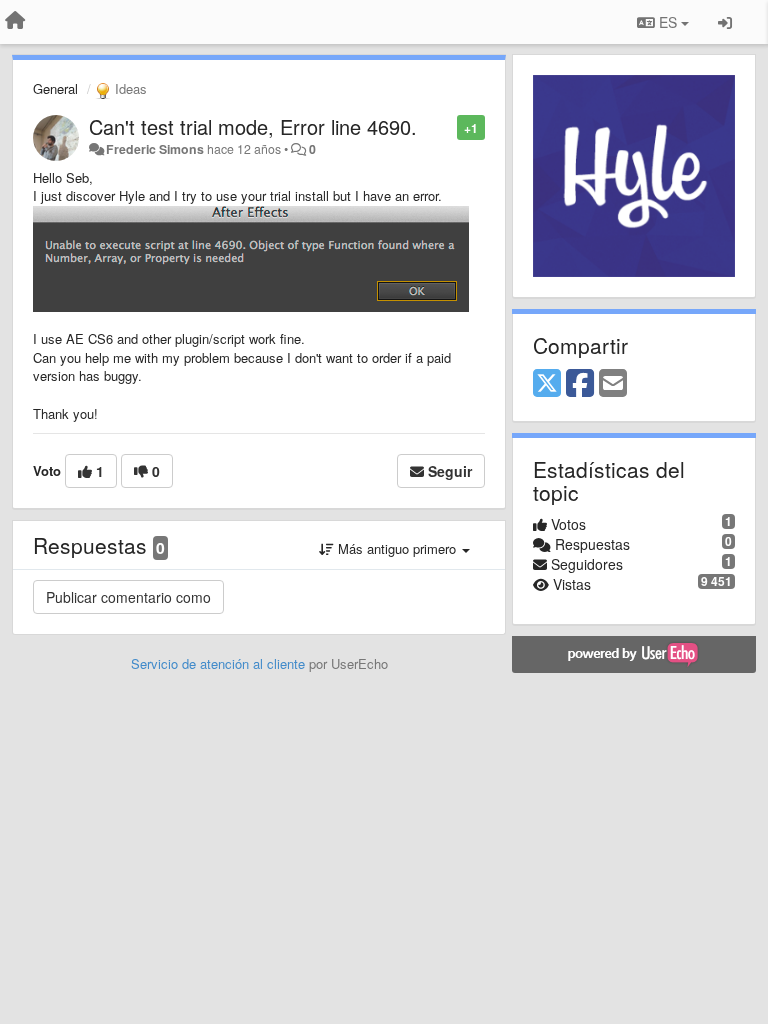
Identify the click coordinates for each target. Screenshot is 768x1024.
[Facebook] (580, 384)
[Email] (613, 384)
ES (668, 22)
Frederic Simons (155, 149)
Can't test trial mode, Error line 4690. (253, 126)
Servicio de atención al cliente (220, 663)
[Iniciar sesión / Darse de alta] (725, 22)
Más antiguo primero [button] (397, 548)
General (55, 88)
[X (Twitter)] (547, 384)
